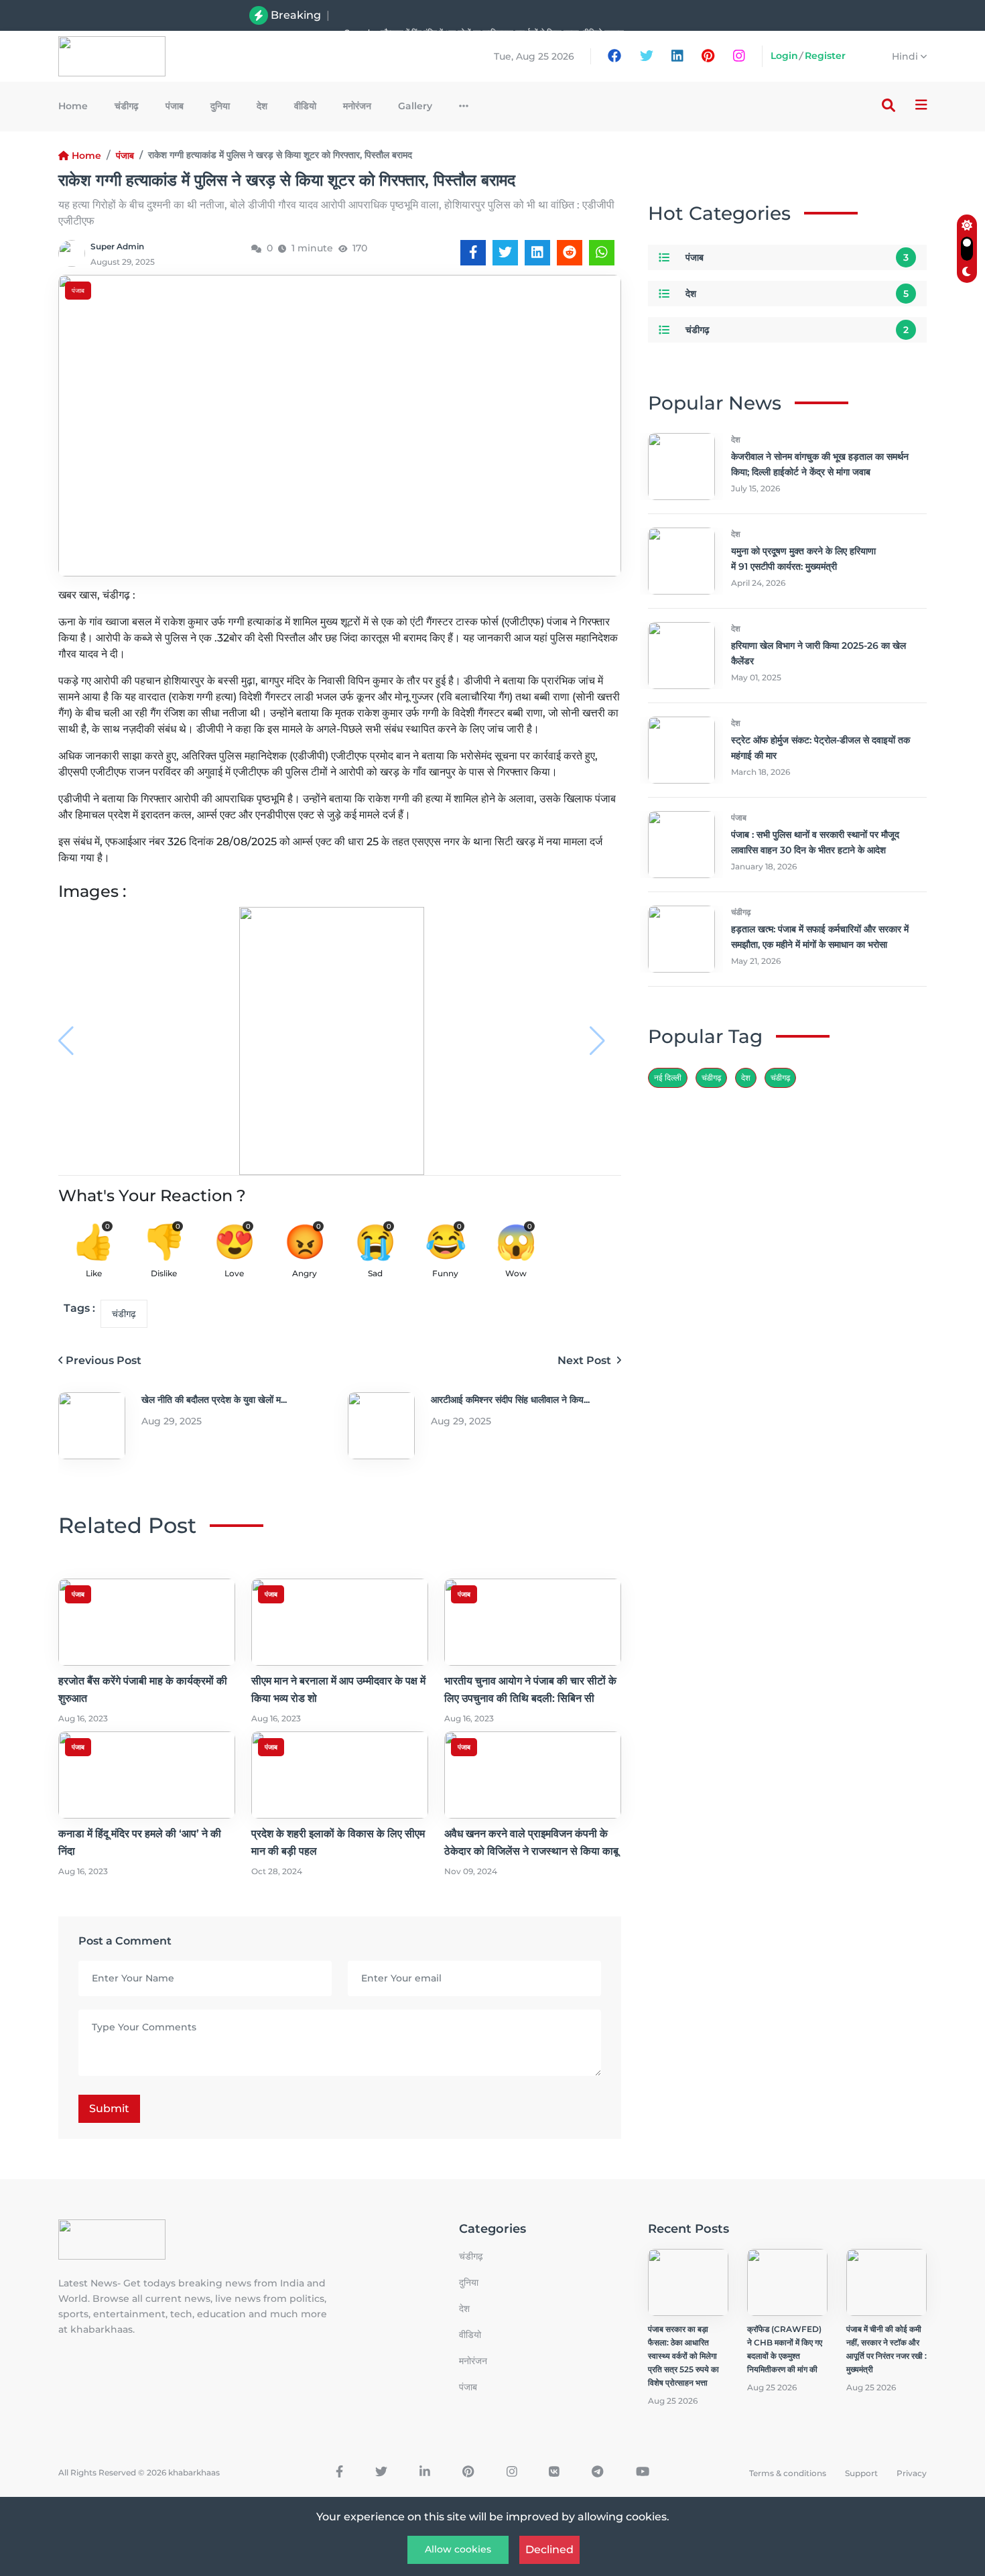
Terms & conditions (788, 2473)
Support (861, 2473)
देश (262, 106)
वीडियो (305, 106)
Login (784, 56)
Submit (109, 2108)
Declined (549, 2550)
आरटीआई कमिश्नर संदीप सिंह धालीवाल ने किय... (510, 1400)
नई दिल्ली (668, 1078)
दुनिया (220, 106)
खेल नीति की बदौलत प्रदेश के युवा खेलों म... (214, 1400)
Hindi (906, 56)
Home (73, 106)
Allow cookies (458, 2549)
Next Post (586, 1360)
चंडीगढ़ (780, 1078)
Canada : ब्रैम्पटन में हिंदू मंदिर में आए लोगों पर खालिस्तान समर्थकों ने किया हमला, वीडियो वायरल (484, 15)
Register (825, 56)
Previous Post (104, 1360)
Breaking (296, 15)
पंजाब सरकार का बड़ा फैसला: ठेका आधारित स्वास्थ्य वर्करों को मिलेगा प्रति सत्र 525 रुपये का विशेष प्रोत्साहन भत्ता (683, 2356)
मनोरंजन (357, 106)
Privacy (912, 2473)
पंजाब (175, 106)
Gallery (415, 106)
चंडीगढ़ (127, 106)
